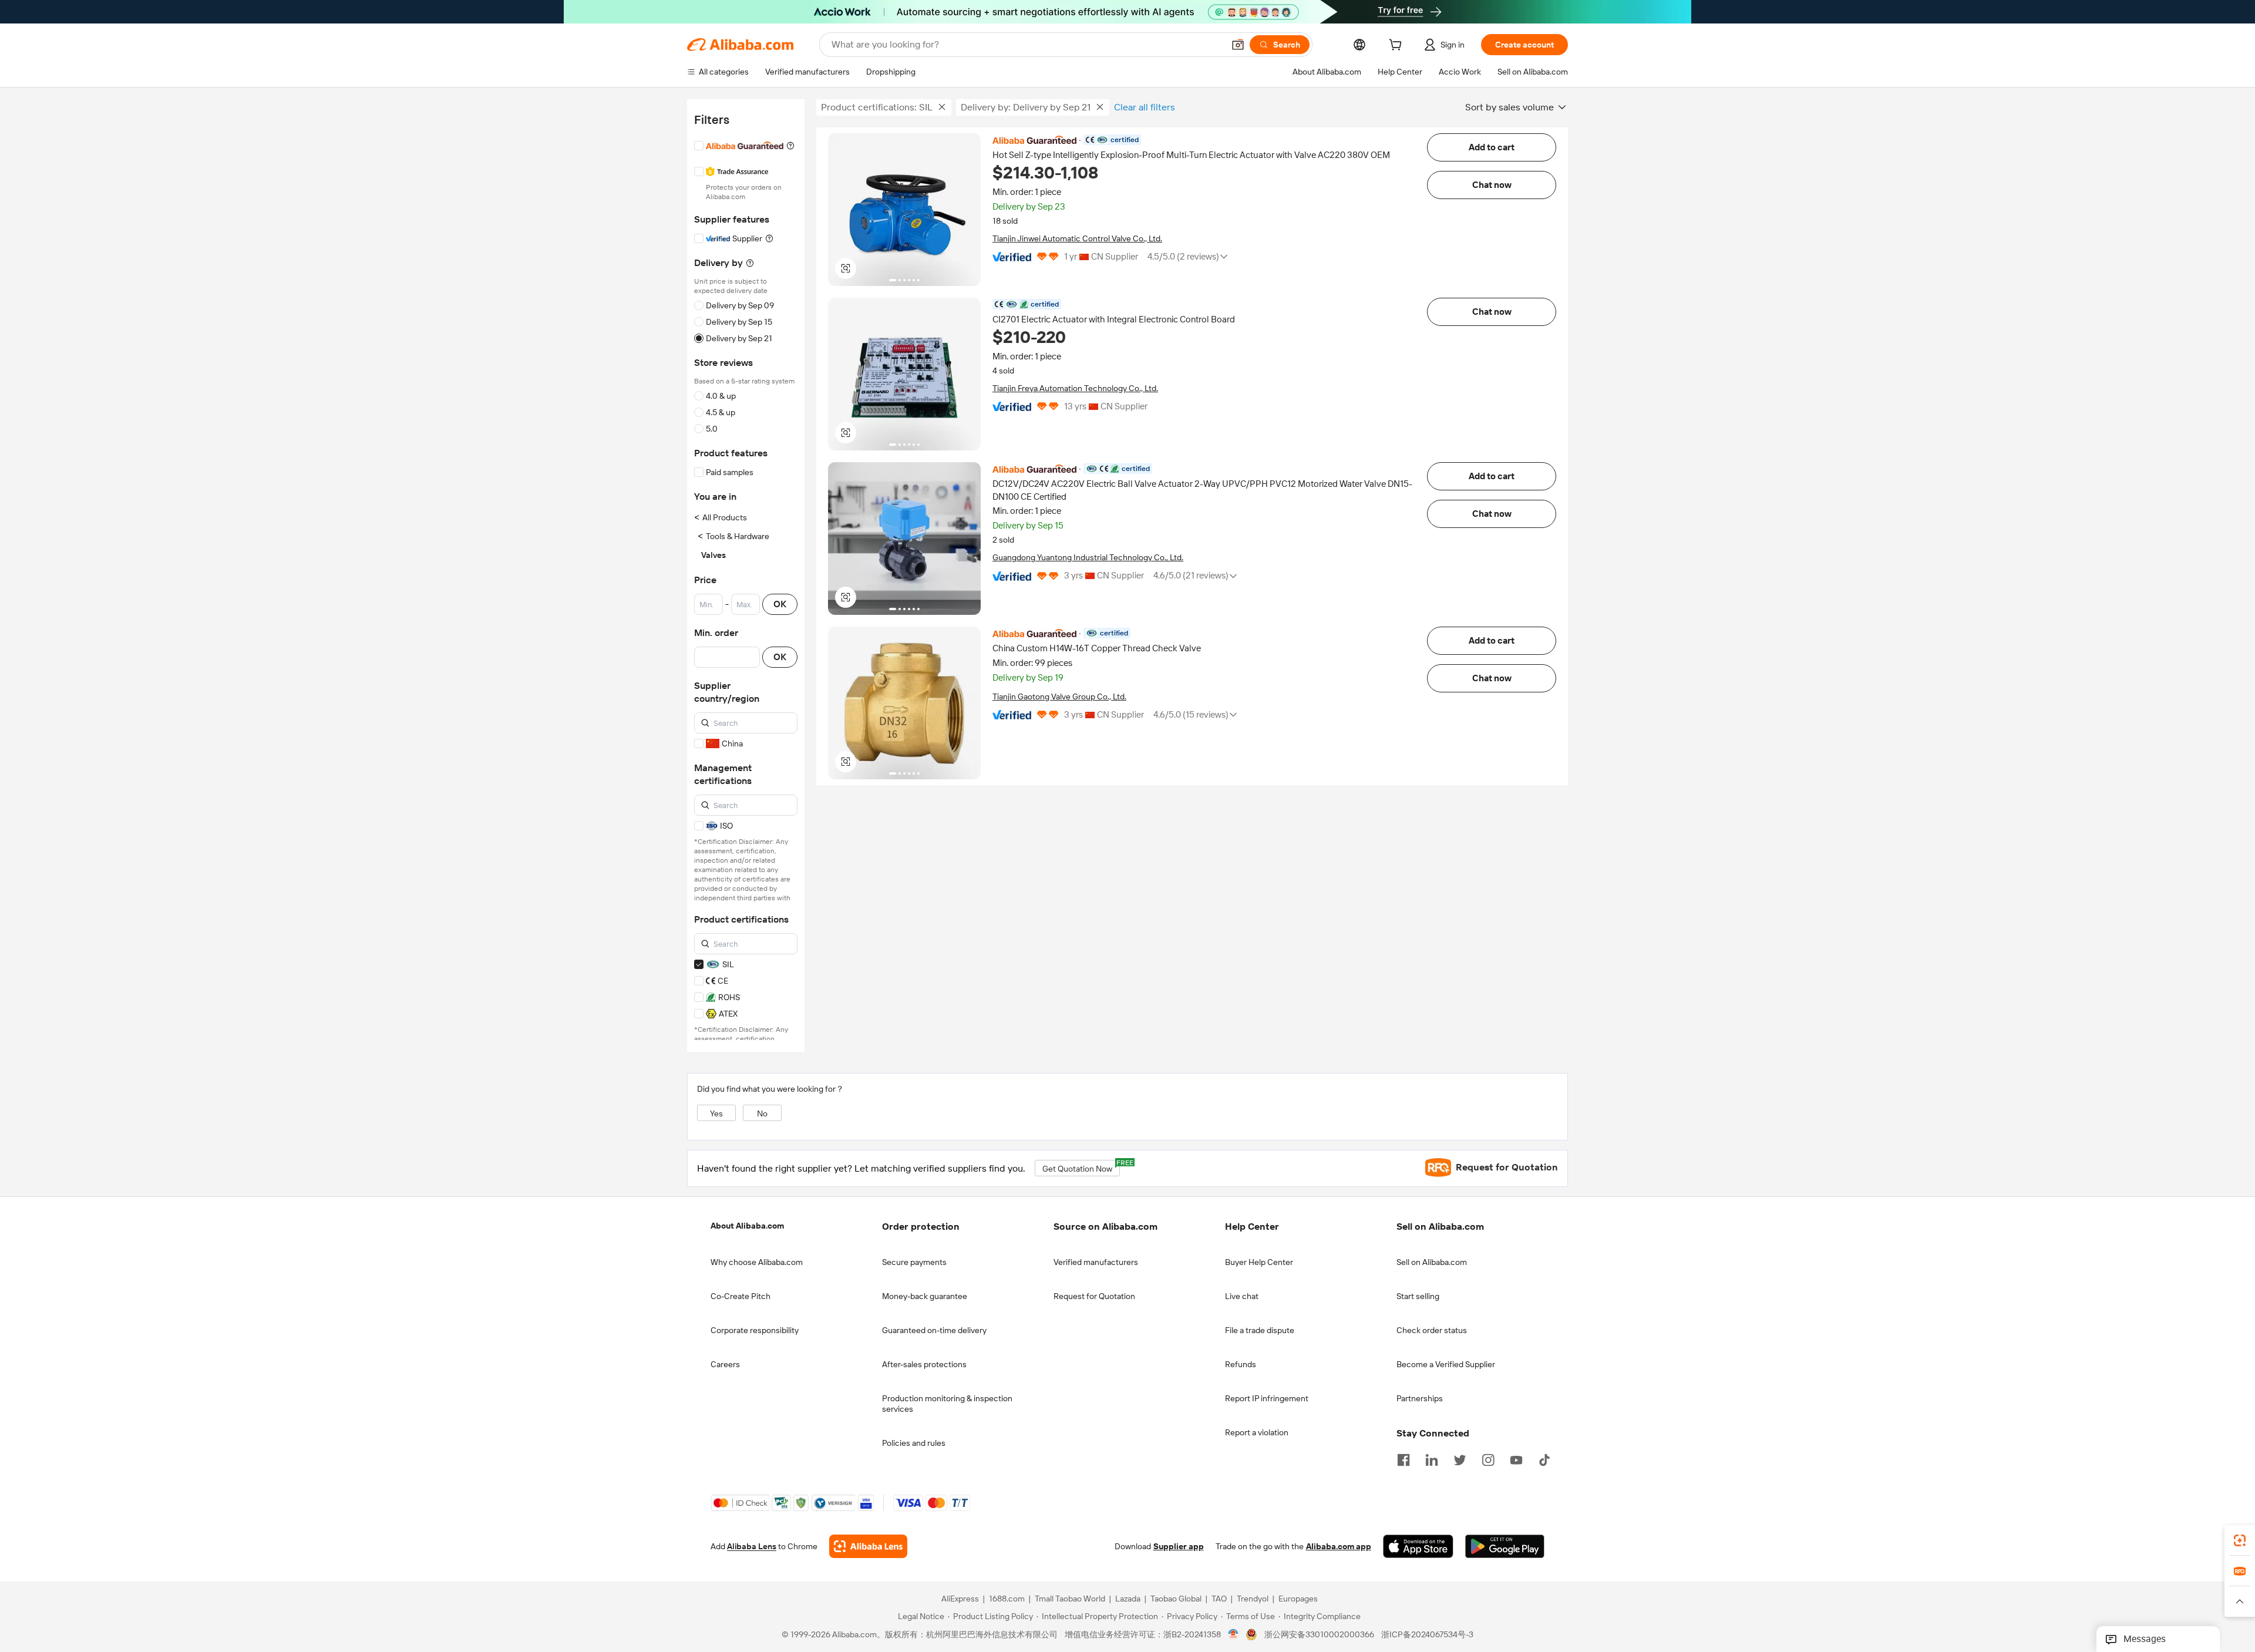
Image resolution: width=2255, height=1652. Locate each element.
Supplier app (1179, 1546)
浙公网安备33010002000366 (1319, 1634)
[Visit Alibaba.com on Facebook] (1404, 1459)
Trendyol (1253, 1599)
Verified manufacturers (1096, 1262)
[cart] (1398, 46)
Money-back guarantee (925, 1296)
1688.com (1007, 1599)
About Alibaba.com (747, 1226)
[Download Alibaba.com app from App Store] (1418, 1546)
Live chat (1242, 1296)
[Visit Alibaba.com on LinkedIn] (1432, 1459)
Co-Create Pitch (741, 1296)
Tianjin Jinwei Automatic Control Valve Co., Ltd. (1077, 238)
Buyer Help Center (1259, 1262)
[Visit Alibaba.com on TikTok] (1544, 1459)
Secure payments (914, 1262)
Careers (725, 1364)
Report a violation (1257, 1432)
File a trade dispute (1260, 1330)
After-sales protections (924, 1364)
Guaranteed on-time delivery (934, 1330)
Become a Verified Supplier (1446, 1364)
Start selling (1418, 1296)
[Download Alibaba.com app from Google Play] (1505, 1546)
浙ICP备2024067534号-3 (1427, 1634)
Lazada (1128, 1599)
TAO (1219, 1599)
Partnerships (1420, 1398)
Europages (1298, 1599)
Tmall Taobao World (1070, 1599)
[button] (1238, 45)
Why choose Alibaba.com (757, 1262)
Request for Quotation (1094, 1296)
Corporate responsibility (755, 1330)
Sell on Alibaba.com (1432, 1262)
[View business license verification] (1233, 1634)
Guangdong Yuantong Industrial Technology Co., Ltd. (1088, 557)
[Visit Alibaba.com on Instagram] (1488, 1459)
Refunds (1241, 1364)
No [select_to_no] (762, 1113)
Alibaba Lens (752, 1546)
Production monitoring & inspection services (947, 1404)
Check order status (1432, 1330)
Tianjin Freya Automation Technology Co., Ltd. (1075, 388)
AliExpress (960, 1599)
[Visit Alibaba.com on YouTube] (1516, 1459)
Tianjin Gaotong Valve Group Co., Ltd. (1059, 697)
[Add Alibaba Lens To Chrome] (868, 1546)
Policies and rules (914, 1443)
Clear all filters (1145, 107)
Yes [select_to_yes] (716, 1113)
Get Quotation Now (1081, 1167)
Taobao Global (1176, 1599)
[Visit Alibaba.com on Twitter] (1460, 1459)
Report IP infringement (1267, 1398)
